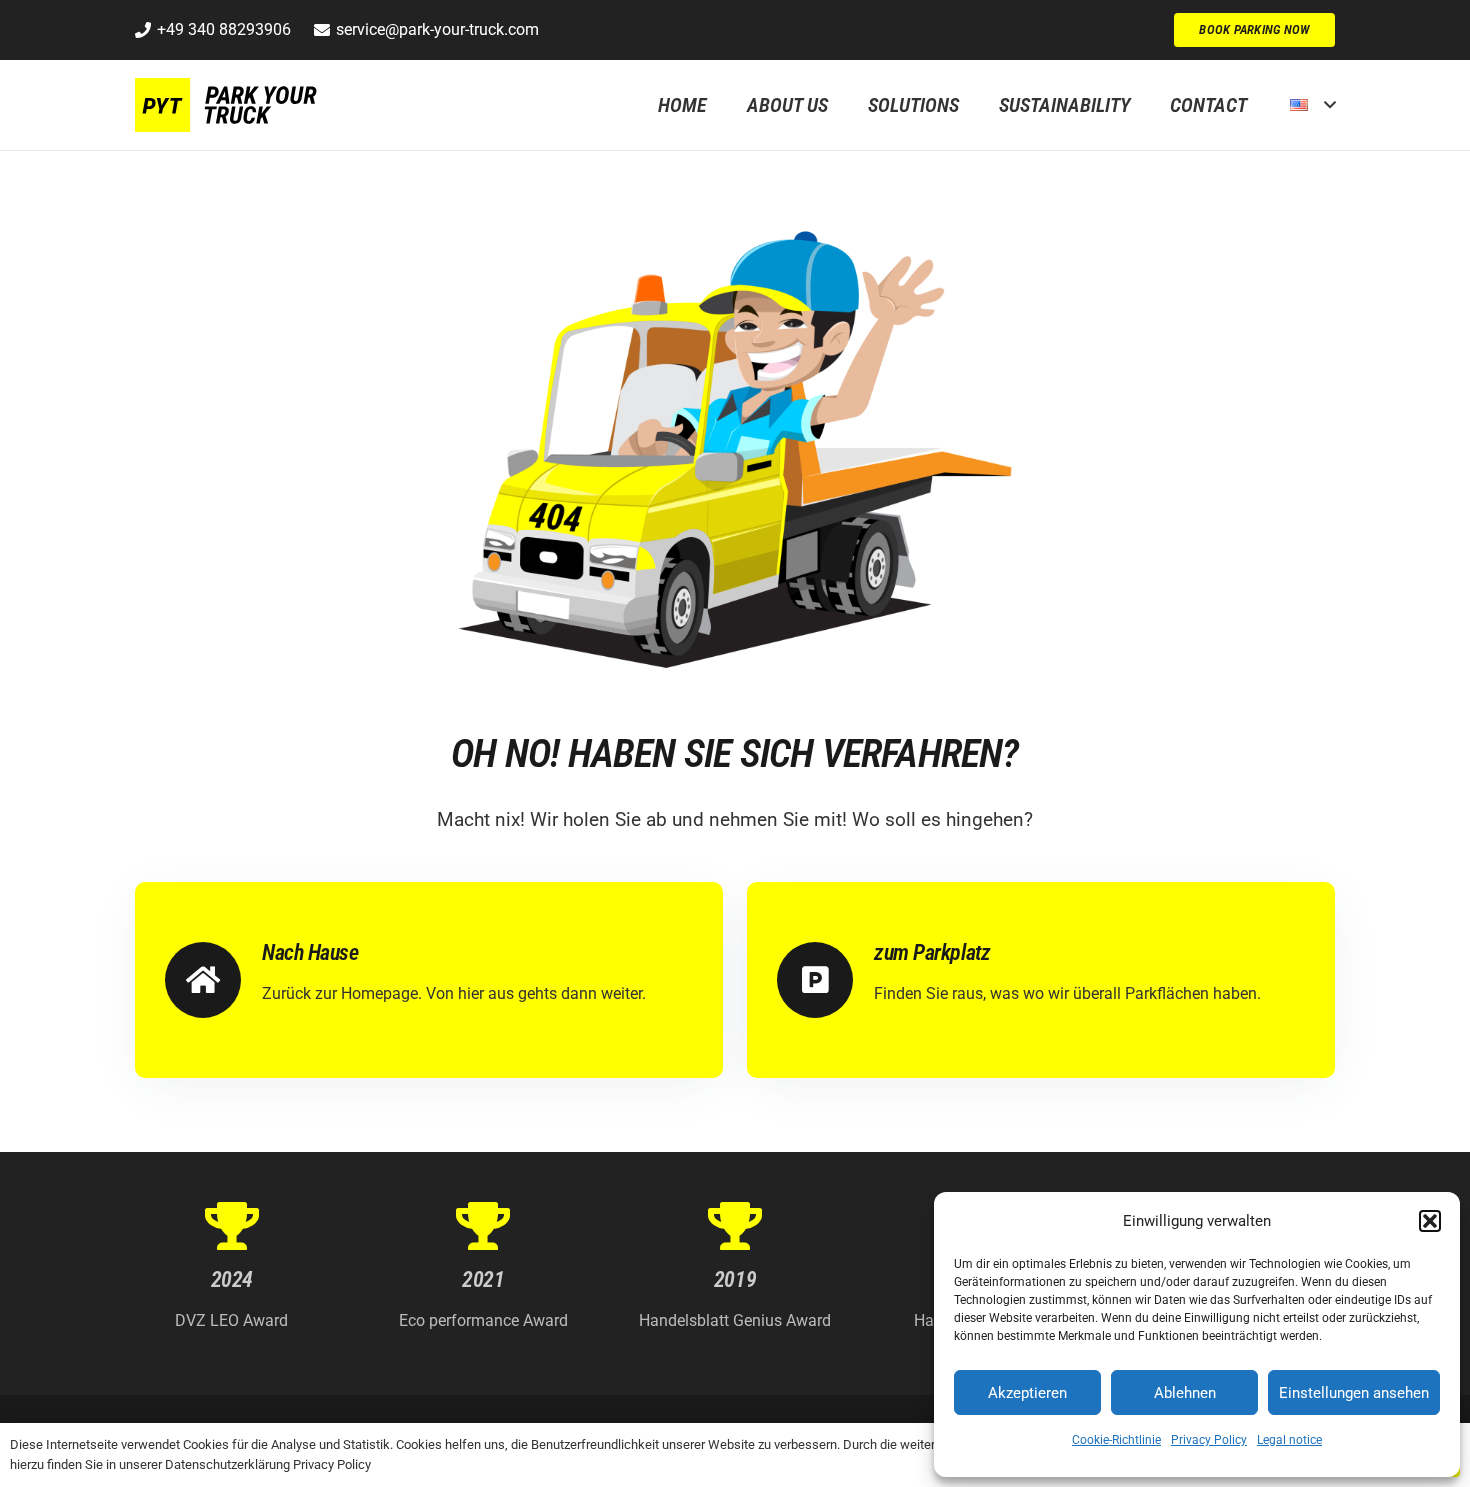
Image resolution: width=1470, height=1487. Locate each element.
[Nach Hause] (213, 980)
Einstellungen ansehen (1354, 1393)
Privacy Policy (1209, 1440)
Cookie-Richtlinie (1116, 1440)
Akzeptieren (1027, 1393)
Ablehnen (1185, 1393)
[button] (1430, 1221)
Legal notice (1289, 1440)
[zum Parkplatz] (825, 980)
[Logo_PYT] (229, 105)
